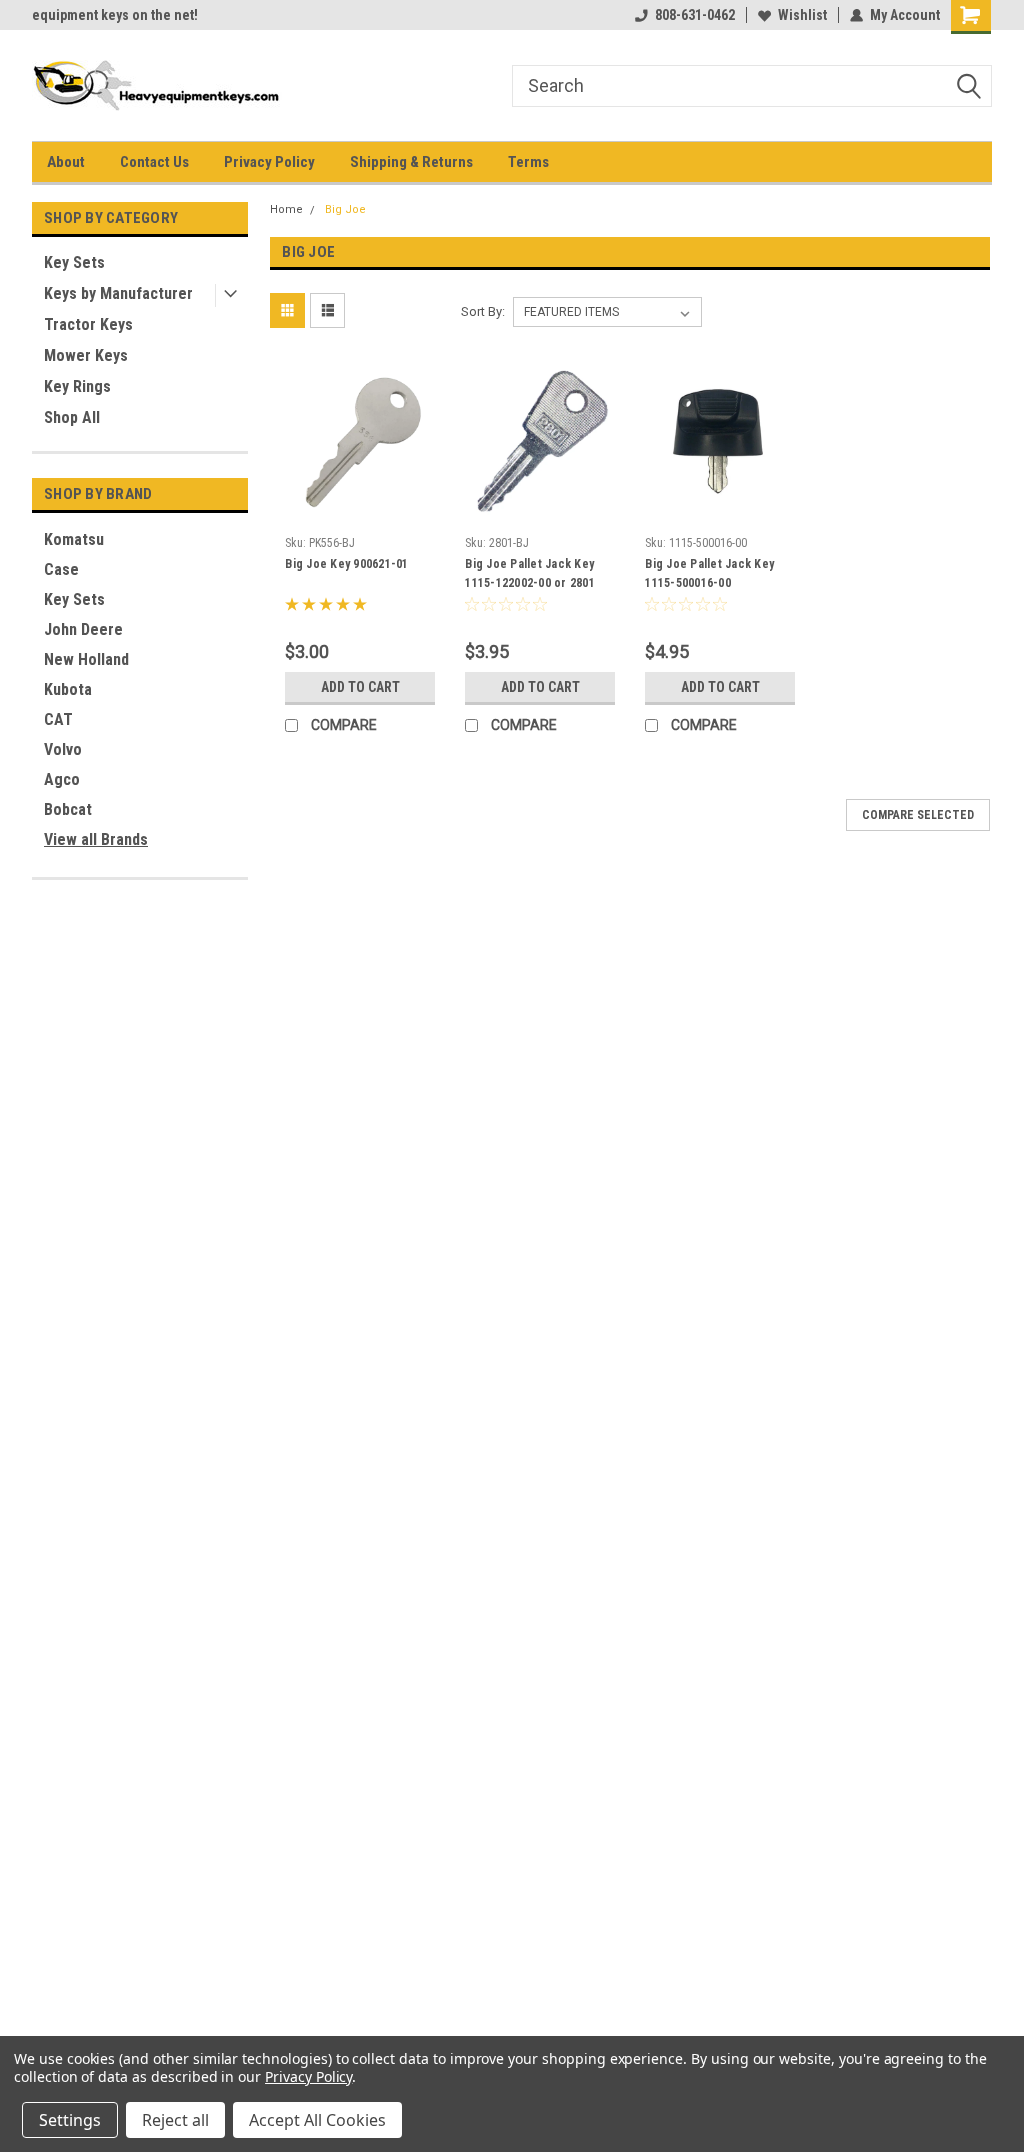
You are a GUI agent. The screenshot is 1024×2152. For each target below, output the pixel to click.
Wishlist (802, 15)
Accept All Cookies (317, 2120)
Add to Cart (360, 687)
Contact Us (154, 162)
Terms (528, 162)
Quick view (360, 512)
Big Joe (345, 209)
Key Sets (74, 262)
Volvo (63, 749)
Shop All (72, 417)
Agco (62, 779)
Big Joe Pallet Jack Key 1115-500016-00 (709, 573)
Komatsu (74, 539)
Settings (70, 2120)
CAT (58, 719)
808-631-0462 (695, 15)
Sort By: (483, 311)
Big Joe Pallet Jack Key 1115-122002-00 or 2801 (530, 573)
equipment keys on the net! (115, 15)
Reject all (175, 2120)
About (66, 162)
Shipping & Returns (411, 162)
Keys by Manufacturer (118, 293)
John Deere (83, 629)
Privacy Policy (269, 162)
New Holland (86, 659)
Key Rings (77, 386)
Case (61, 569)
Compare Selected (918, 815)
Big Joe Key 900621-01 (346, 564)
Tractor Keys (88, 324)
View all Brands (96, 839)
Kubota (68, 689)
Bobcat (68, 809)
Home (286, 209)
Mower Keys (86, 355)
